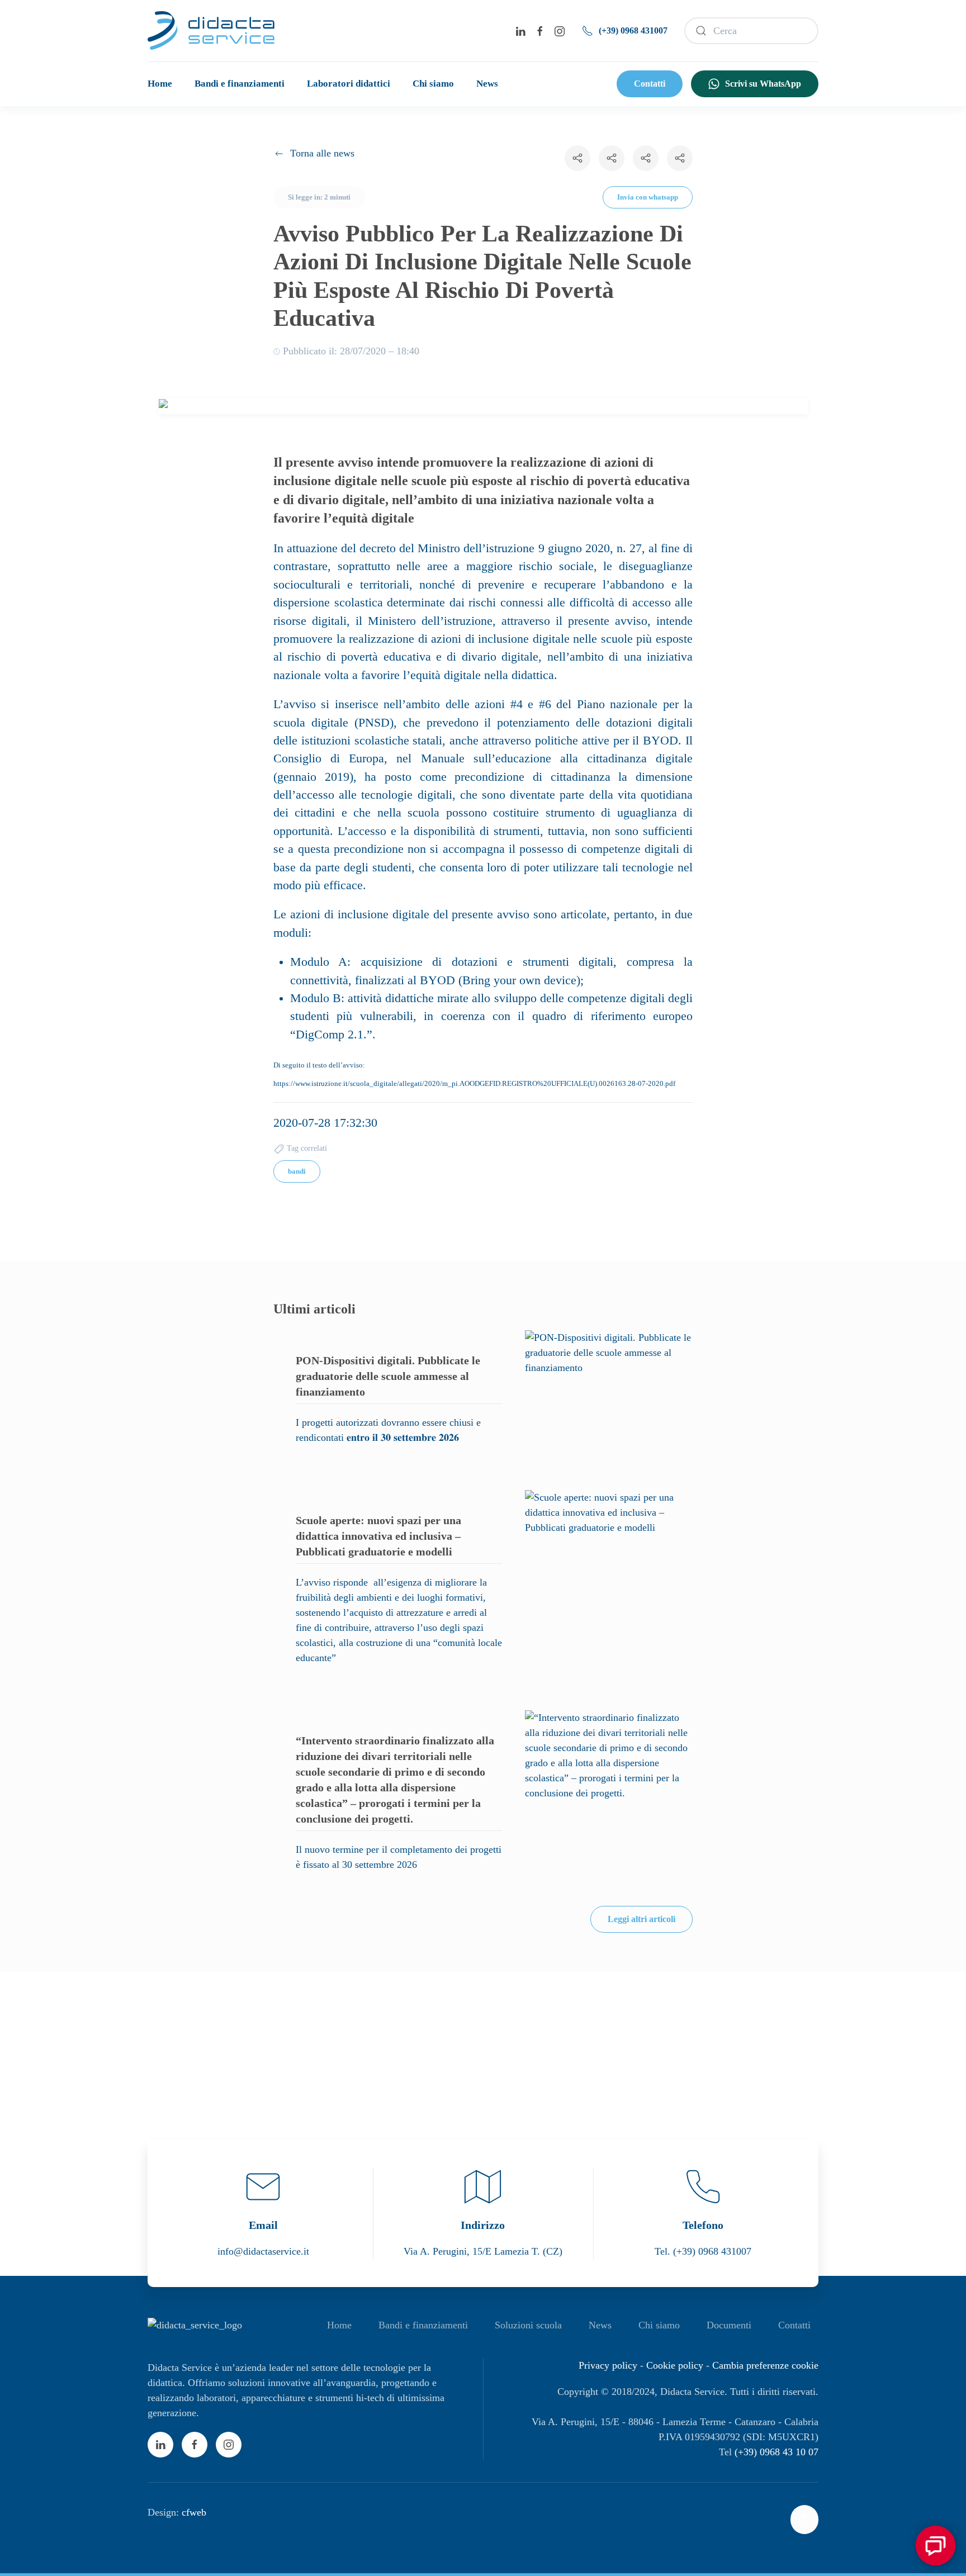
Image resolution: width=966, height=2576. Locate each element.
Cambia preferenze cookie (765, 2365)
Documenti (729, 2325)
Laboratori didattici (349, 84)
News (487, 84)
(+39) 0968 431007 (633, 30)
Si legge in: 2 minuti (319, 197)
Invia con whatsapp (648, 197)
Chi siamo (433, 84)
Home (160, 84)
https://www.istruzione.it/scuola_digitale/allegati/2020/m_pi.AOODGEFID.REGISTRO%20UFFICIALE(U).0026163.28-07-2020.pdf (474, 1083)
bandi (297, 1171)
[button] (483, 406)
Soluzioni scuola (528, 2325)
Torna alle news (322, 153)
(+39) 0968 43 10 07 (776, 2452)
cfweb (194, 2512)
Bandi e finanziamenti (240, 84)
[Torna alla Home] (211, 31)
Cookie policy (675, 2365)
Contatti (650, 84)
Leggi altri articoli (641, 1919)
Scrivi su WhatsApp (763, 84)
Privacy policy (608, 2365)
